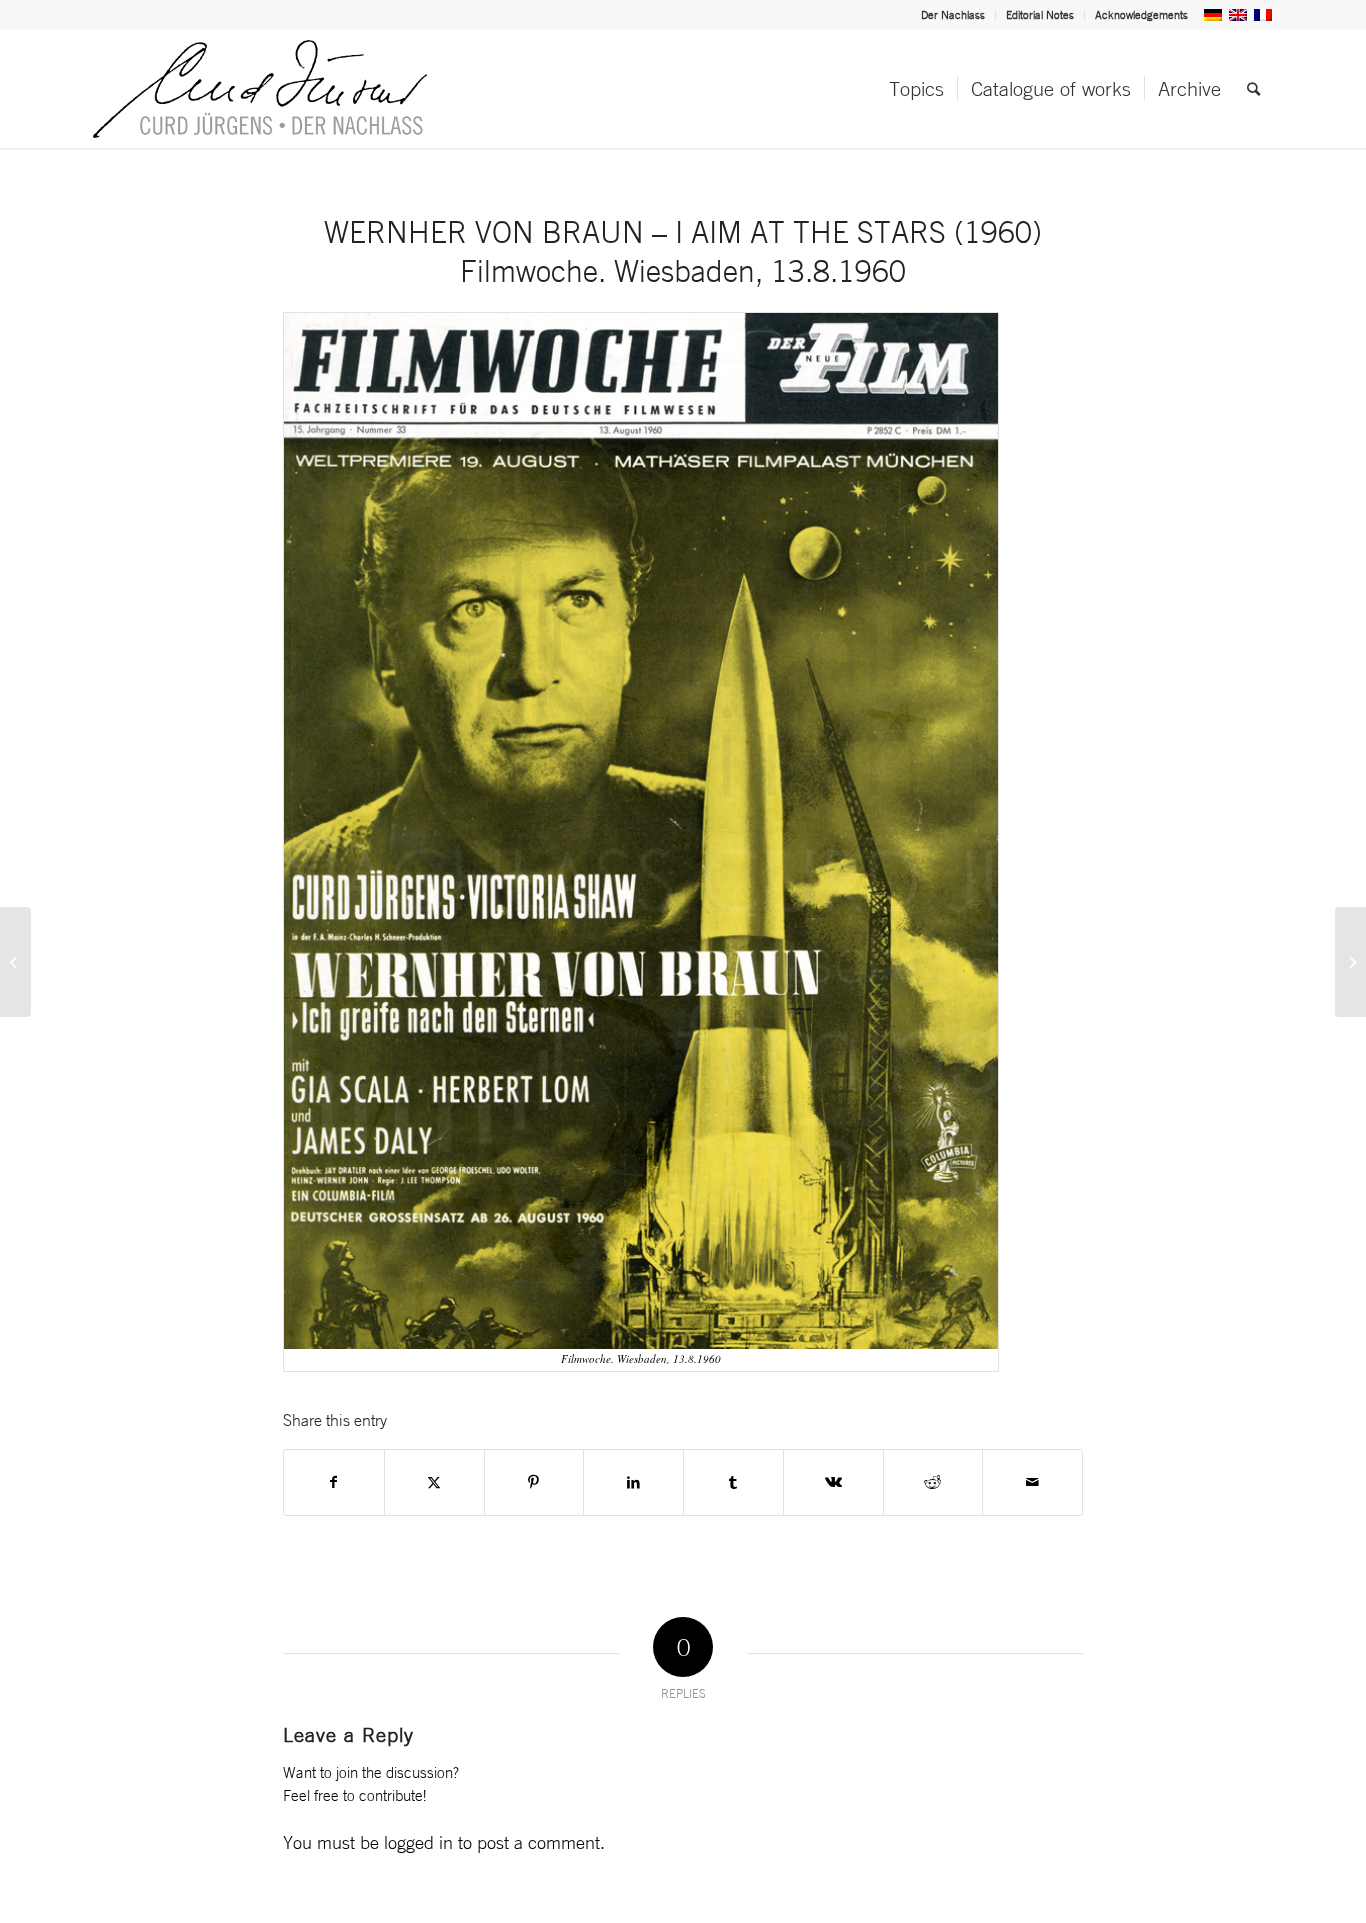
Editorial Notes (1040, 15)
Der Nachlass (953, 15)
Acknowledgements (1141, 15)
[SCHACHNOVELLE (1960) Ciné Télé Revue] (1350, 962)
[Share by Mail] (1032, 1482)
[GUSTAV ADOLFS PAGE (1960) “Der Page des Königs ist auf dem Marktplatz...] (15, 962)
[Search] (1253, 89)
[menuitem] (953, 15)
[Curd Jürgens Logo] (260, 89)
